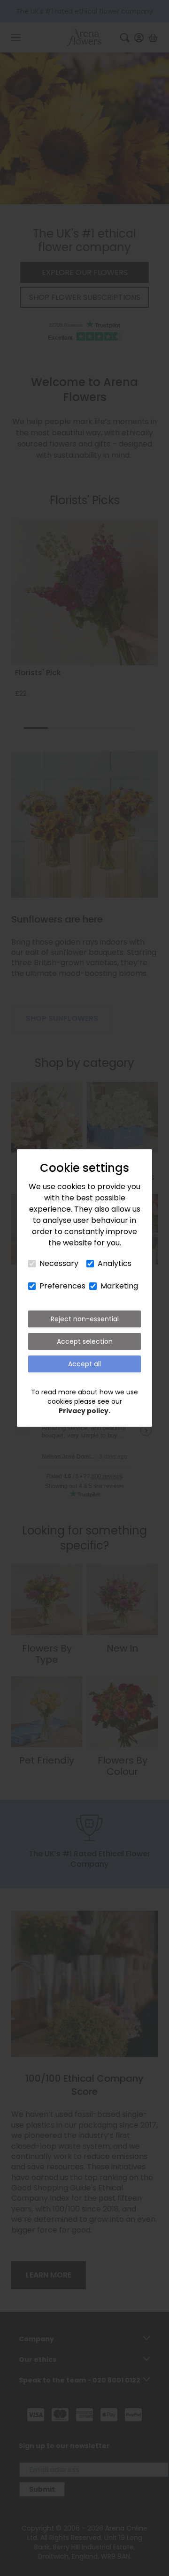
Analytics (115, 1263)
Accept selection (85, 1341)
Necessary (59, 1263)
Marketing (119, 1286)
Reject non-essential (85, 1319)
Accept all (84, 1364)
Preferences (62, 1286)
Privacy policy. (84, 1411)
